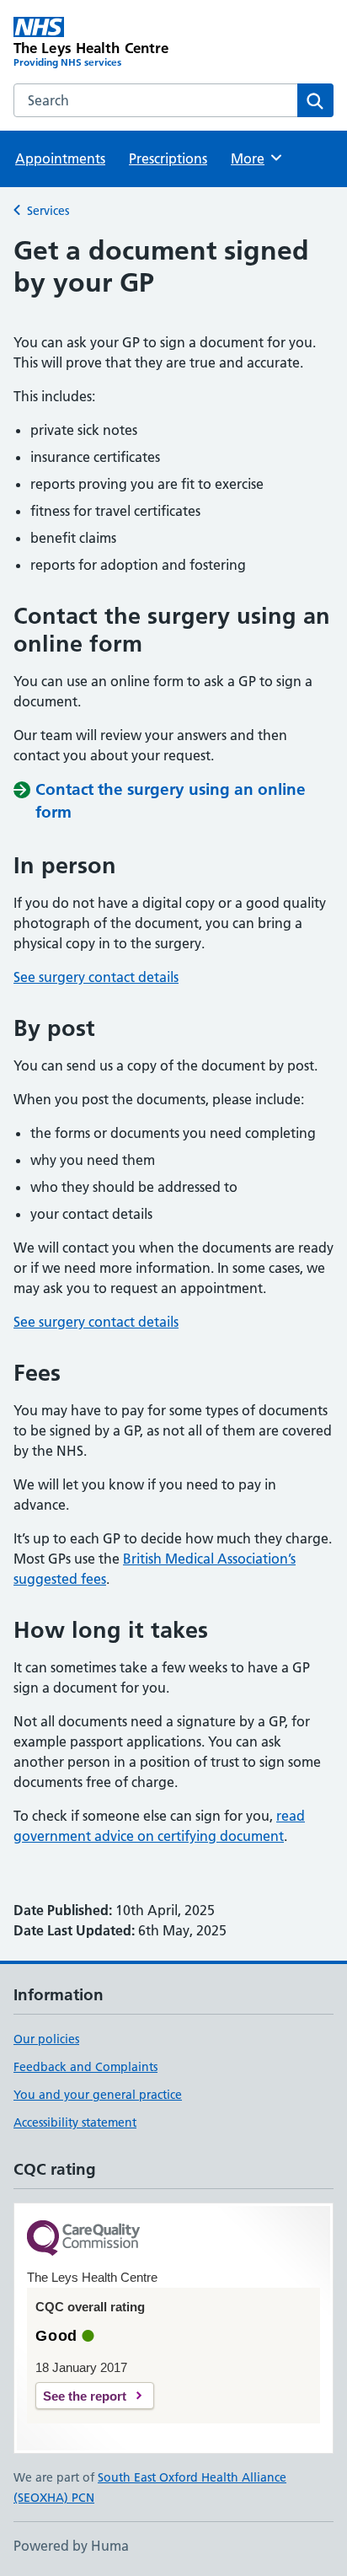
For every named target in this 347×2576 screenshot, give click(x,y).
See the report (85, 2396)
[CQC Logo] (83, 2239)
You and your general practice (98, 2095)
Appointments (60, 158)
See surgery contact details (96, 977)
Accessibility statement (75, 2123)
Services (48, 211)
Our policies (46, 2039)
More (255, 158)
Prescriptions (168, 158)
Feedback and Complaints (85, 2067)
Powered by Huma (71, 2546)
